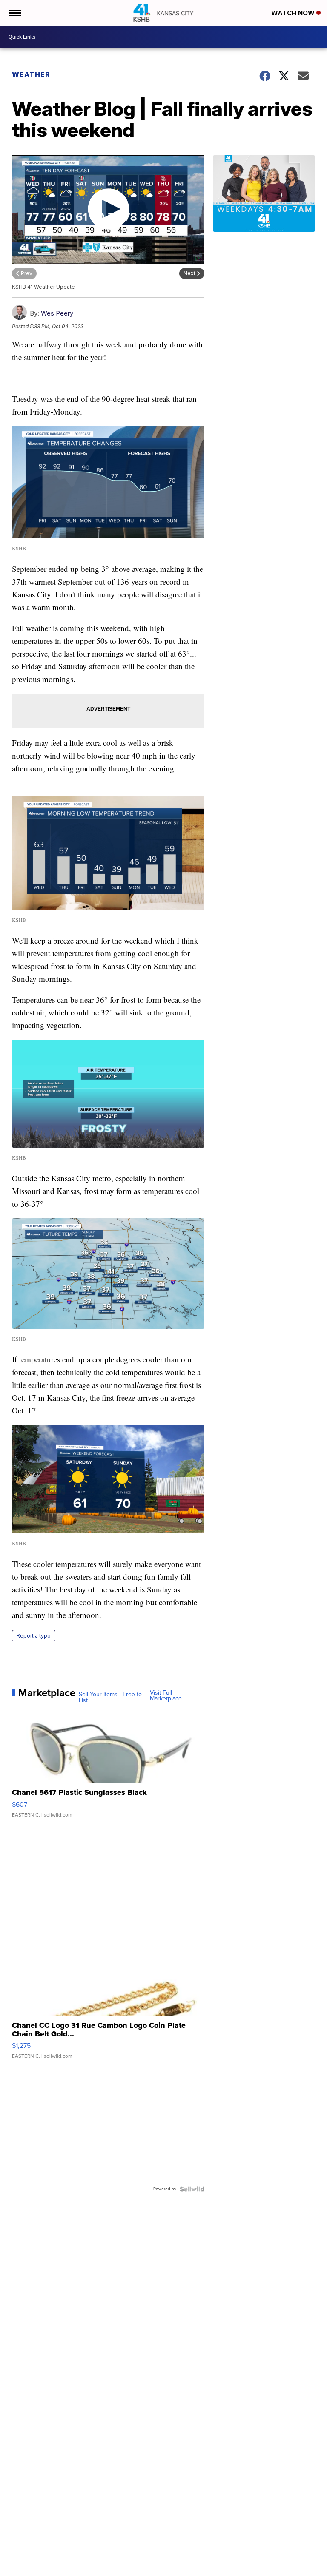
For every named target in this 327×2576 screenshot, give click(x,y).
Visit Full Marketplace (166, 1696)
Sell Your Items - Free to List (110, 1697)
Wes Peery (57, 313)
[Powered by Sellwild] (192, 2189)
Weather (31, 74)
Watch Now (294, 13)
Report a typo (34, 1636)
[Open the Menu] (14, 13)
